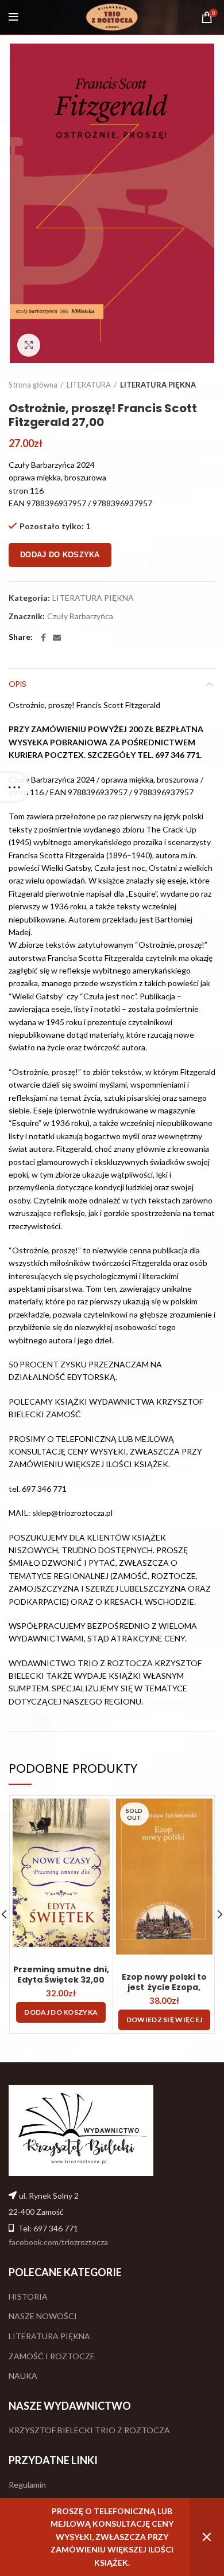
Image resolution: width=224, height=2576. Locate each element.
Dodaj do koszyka (60, 555)
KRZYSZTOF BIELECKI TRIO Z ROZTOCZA (89, 2430)
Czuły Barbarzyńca (80, 616)
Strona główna (33, 385)
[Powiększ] (29, 345)
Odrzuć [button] (207, 2537)
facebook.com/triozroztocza (58, 2242)
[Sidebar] (14, 787)
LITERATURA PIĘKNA (158, 385)
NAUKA (23, 2376)
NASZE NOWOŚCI (43, 2316)
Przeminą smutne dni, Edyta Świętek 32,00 (61, 1975)
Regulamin (27, 2485)
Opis (18, 684)
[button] (61, 2012)
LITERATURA (89, 385)
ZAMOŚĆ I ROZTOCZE (52, 2356)
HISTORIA (28, 2296)
